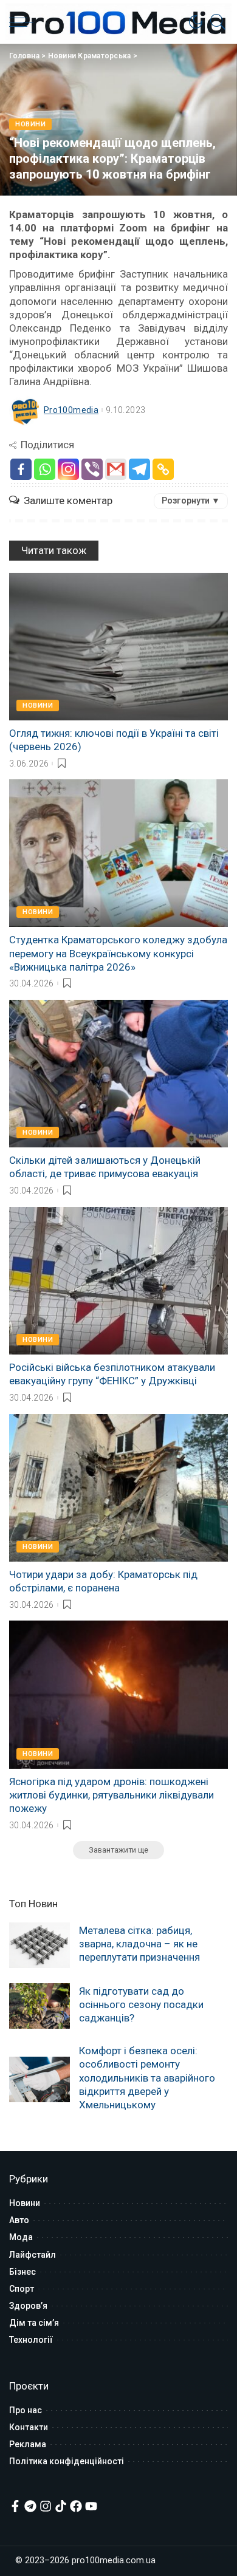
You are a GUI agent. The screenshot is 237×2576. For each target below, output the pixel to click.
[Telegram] (139, 469)
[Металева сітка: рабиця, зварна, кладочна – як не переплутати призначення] (39, 1945)
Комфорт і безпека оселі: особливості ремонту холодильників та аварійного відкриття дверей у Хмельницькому (147, 2077)
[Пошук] (215, 22)
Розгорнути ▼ (191, 501)
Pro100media (71, 410)
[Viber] (92, 469)
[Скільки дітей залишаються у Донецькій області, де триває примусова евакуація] (118, 1074)
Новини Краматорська (90, 56)
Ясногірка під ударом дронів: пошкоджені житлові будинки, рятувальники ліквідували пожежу (112, 1795)
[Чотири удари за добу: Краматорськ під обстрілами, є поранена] (118, 1488)
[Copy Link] (163, 469)
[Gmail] (116, 469)
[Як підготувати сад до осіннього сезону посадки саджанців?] (39, 2006)
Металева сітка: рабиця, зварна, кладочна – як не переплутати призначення (139, 1944)
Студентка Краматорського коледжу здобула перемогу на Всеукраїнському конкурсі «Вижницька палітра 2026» (118, 953)
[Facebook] (21, 469)
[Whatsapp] (45, 469)
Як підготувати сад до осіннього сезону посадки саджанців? (141, 2004)
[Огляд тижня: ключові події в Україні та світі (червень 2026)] (118, 647)
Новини (30, 124)
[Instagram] (68, 469)
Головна (24, 56)
